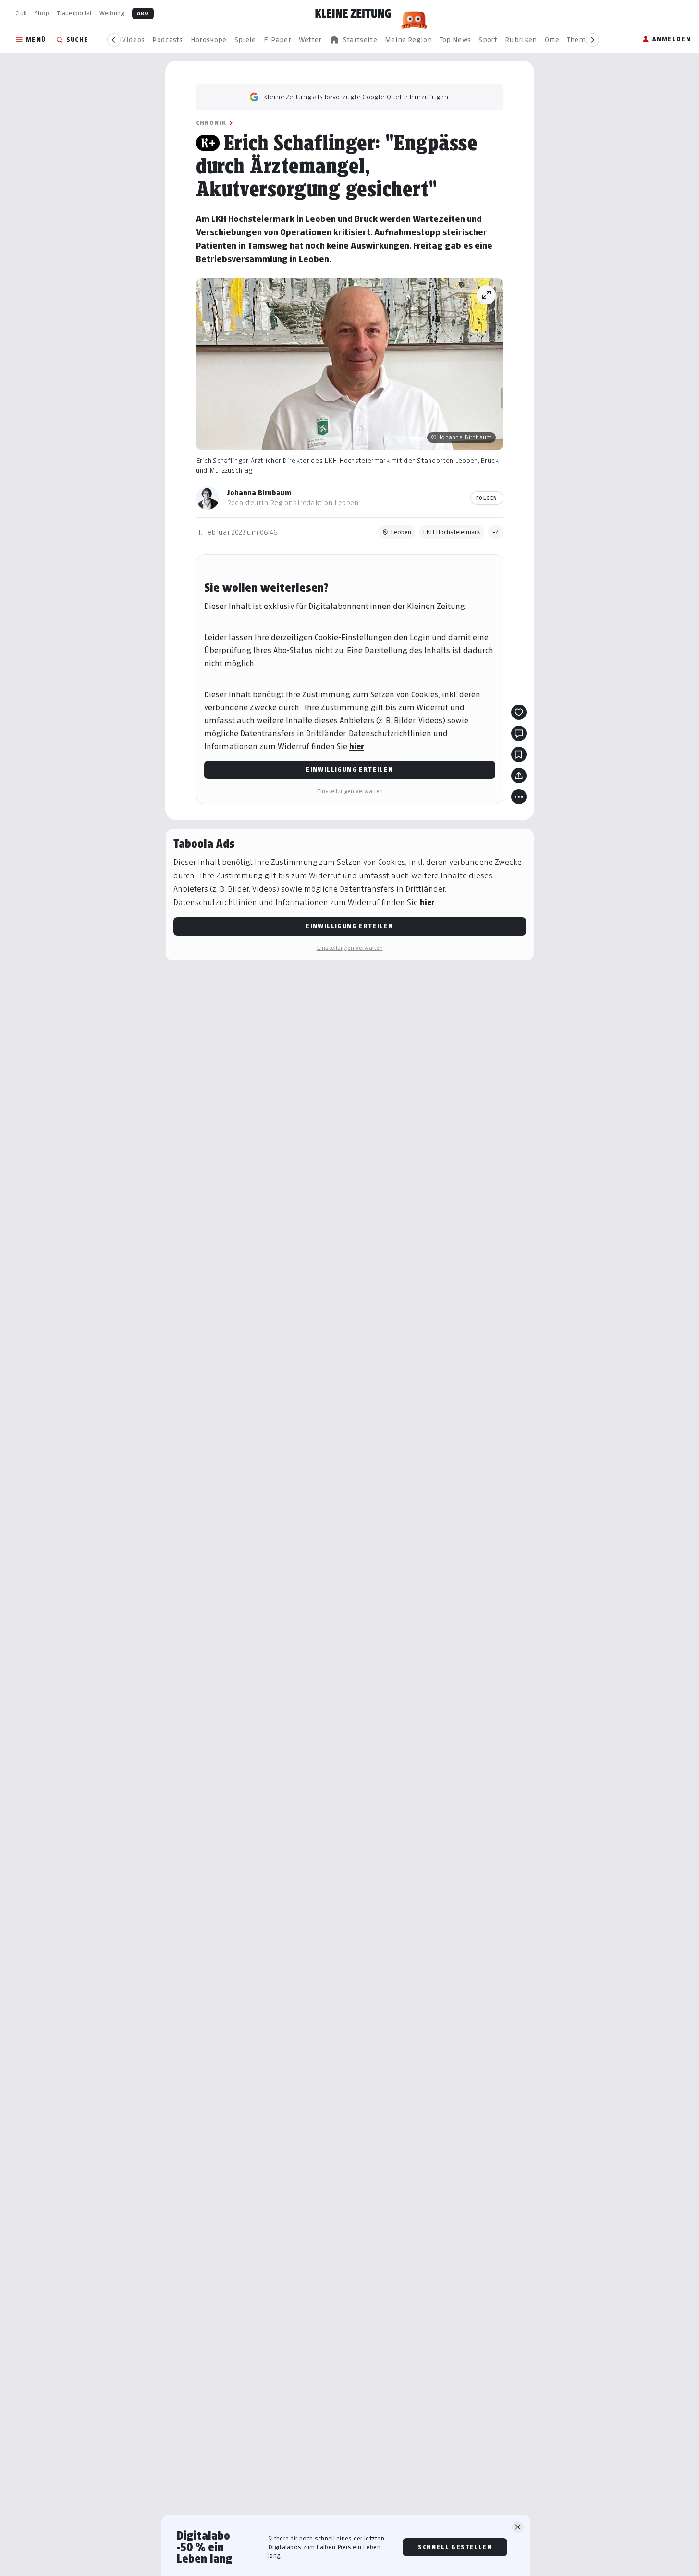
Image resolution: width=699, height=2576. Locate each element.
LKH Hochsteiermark (452, 532)
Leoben (401, 532)
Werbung (112, 13)
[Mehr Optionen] (519, 797)
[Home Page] (353, 13)
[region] (353, 40)
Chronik (211, 123)
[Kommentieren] (519, 733)
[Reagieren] (519, 712)
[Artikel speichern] (519, 754)
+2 (496, 532)
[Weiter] (592, 40)
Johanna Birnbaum (259, 492)
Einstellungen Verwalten (350, 791)
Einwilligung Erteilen (349, 770)
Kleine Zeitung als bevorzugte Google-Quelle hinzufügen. (356, 97)
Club (21, 13)
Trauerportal (74, 13)
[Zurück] (114, 40)
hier (357, 747)
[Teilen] (519, 776)
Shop (42, 13)
